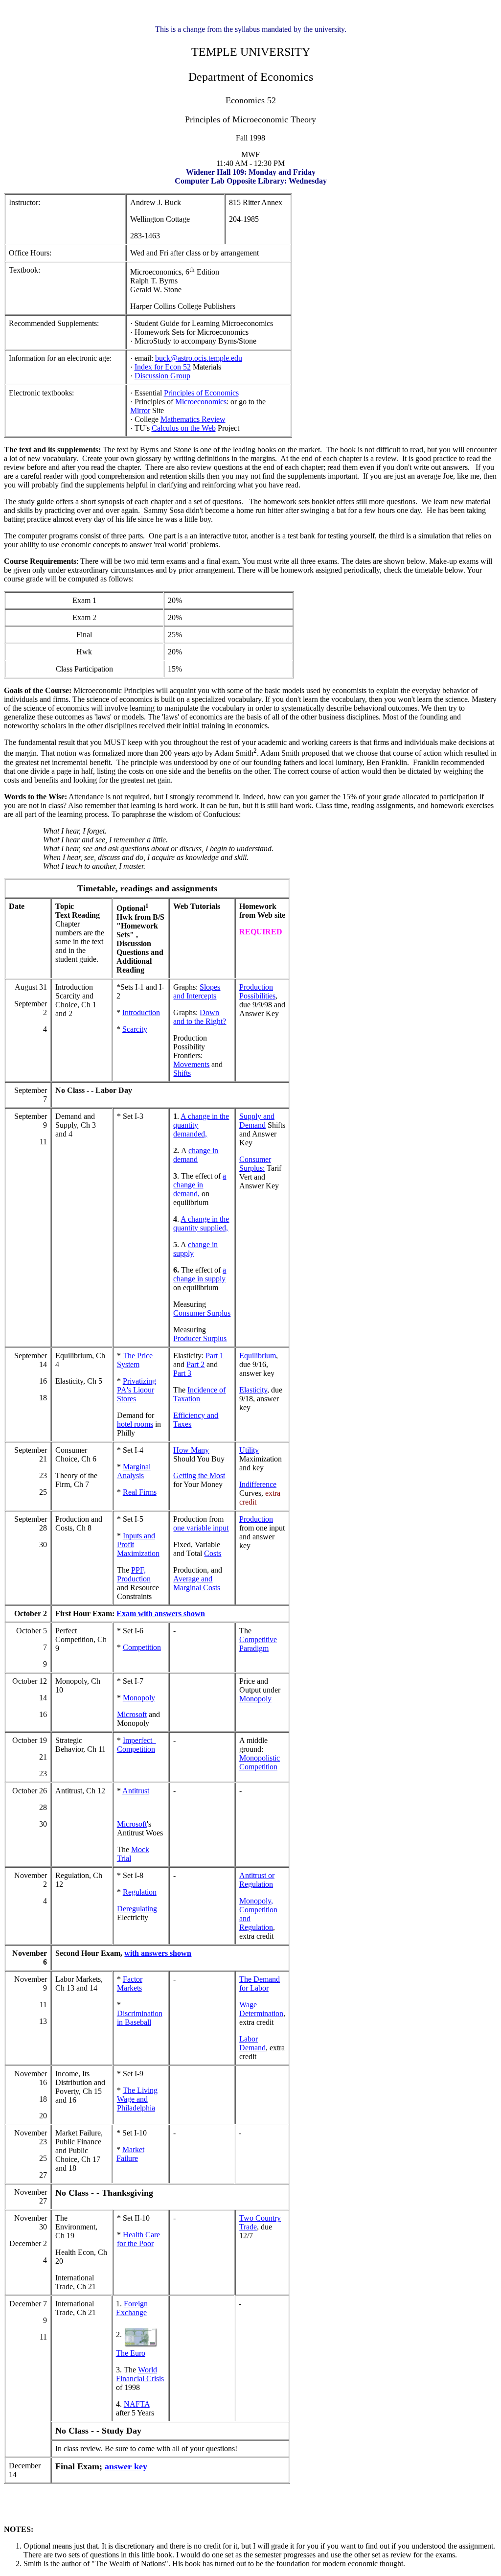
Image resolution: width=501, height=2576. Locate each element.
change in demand (196, 1155)
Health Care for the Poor (138, 2239)
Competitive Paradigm (258, 1644)
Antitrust (136, 1791)
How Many (191, 1450)
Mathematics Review (193, 419)
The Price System (135, 1360)
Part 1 (215, 1356)
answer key (126, 2466)
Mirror (140, 410)
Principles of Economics (201, 393)
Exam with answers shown (161, 1613)
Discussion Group (162, 376)
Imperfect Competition (137, 1745)
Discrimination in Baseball (140, 2018)
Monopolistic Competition (260, 1762)
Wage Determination (261, 2009)
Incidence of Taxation (199, 1394)
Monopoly (139, 1698)
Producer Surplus (200, 1338)
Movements (191, 1064)
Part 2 (195, 1364)
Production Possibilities (257, 991)
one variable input (201, 1528)
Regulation (140, 1892)
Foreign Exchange (132, 2308)
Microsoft (132, 1714)
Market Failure (130, 2154)
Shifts (182, 1073)
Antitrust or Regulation (257, 1880)
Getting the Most (199, 1475)
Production (256, 1519)
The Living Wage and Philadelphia (137, 2099)
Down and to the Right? (200, 1017)
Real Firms (140, 1492)
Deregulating (137, 1909)
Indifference (258, 1484)
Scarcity (135, 1029)
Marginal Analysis (134, 1471)
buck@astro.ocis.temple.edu (199, 358)
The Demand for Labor (260, 1984)
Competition (142, 1647)
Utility (249, 1450)
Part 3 (182, 1373)
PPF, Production (134, 1574)
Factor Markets (130, 1984)
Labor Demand (252, 2043)
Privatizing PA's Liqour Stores (137, 1390)
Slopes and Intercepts (197, 991)
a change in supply (200, 1274)
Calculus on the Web (184, 428)
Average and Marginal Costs (197, 1583)
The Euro (131, 2353)
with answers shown (158, 1953)
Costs (213, 1553)
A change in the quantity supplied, (201, 1223)
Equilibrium (258, 1356)
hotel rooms (135, 1424)
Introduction (141, 1012)
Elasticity (253, 1390)
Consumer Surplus (202, 1313)
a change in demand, (200, 1185)
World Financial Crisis (140, 2374)
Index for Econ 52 (163, 367)
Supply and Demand (257, 1121)
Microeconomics (201, 402)
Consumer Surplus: (255, 1164)
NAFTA (137, 2404)
